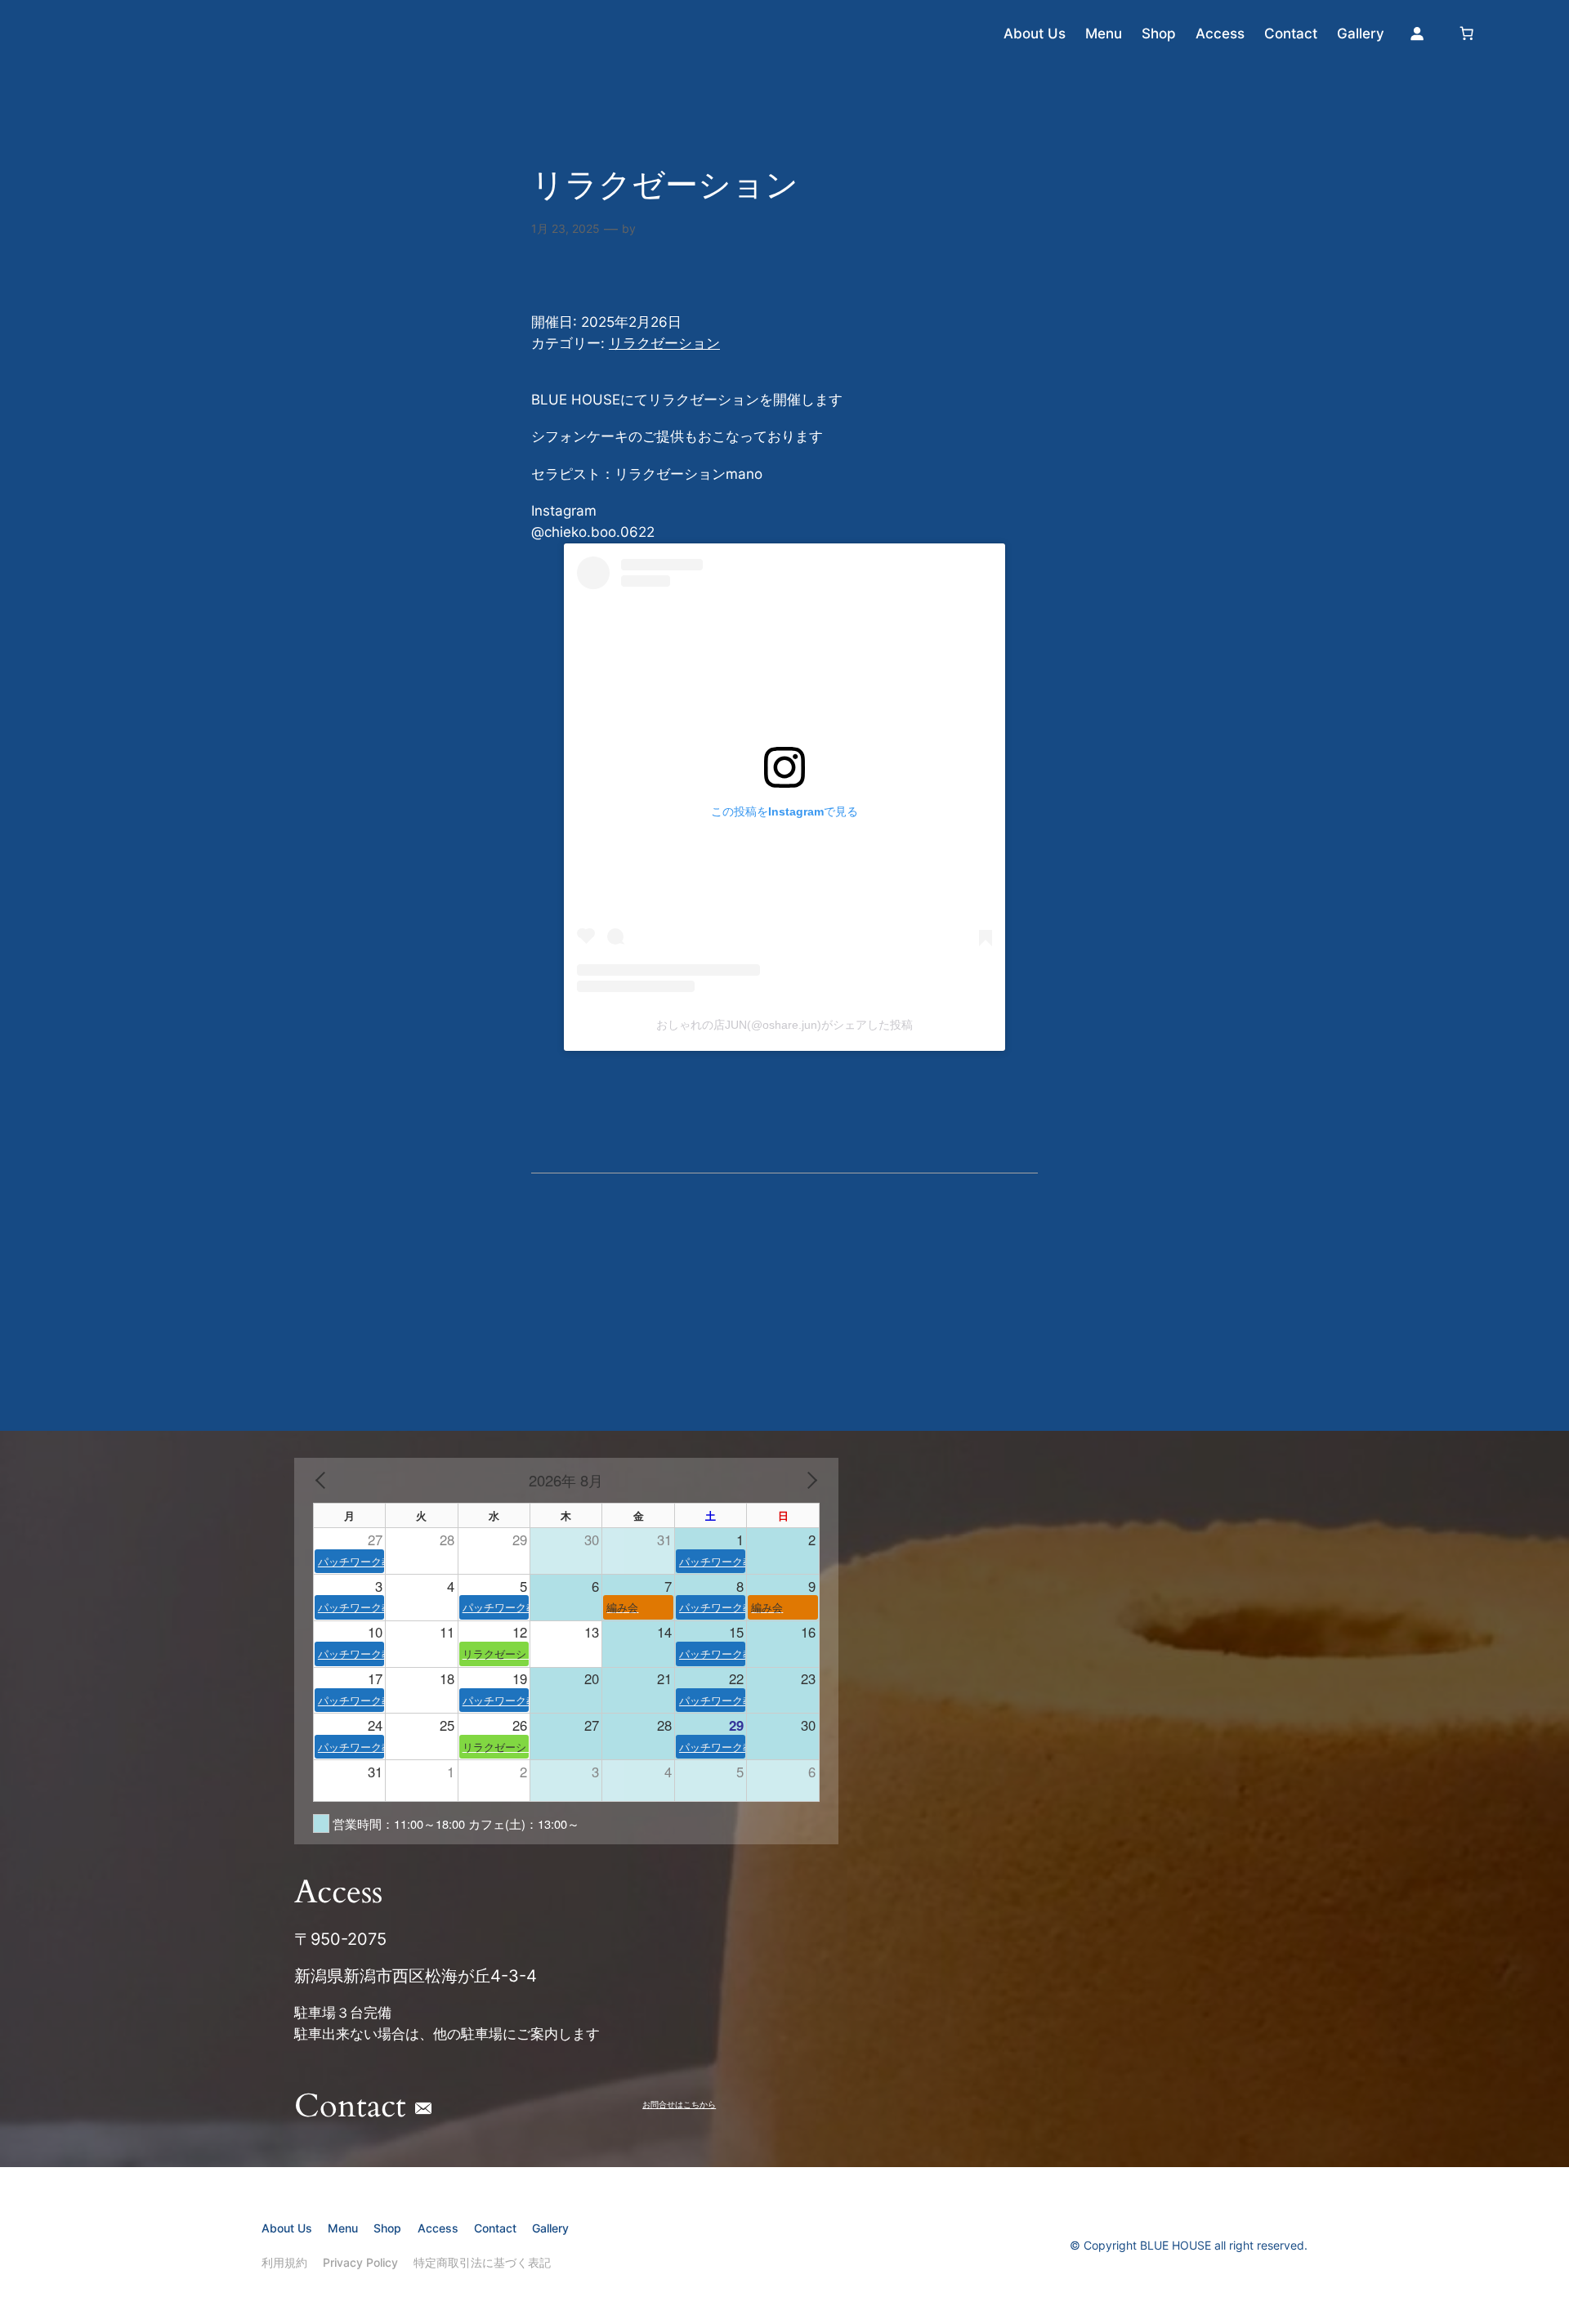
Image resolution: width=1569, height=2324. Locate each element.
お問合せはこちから (679, 2105)
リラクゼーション (664, 343)
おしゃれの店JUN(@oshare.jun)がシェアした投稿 (784, 1025)
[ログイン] (1417, 34)
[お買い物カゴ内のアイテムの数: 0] (1467, 34)
